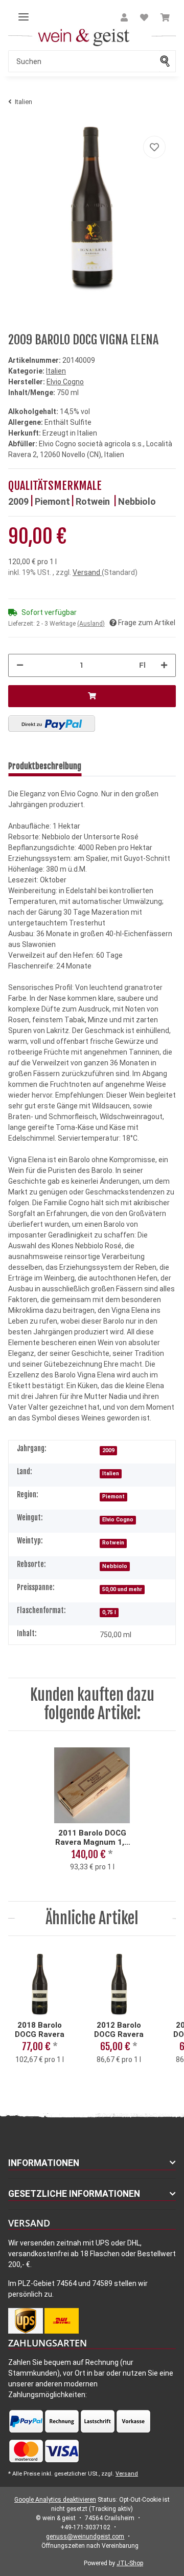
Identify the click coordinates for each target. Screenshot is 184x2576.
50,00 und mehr (122, 1589)
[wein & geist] (41, 36)
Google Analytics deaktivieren (55, 2500)
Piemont (52, 501)
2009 (18, 501)
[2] (52, 724)
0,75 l (109, 1612)
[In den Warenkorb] (92, 696)
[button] (124, 18)
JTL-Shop (130, 2563)
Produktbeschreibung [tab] (45, 766)
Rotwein (94, 501)
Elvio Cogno (118, 1520)
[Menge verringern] (20, 665)
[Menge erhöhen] (164, 665)
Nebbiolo (137, 501)
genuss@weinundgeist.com (85, 2537)
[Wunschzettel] (144, 18)
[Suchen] (168, 61)
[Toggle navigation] (24, 13)
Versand (87, 572)
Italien (56, 371)
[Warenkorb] (165, 18)
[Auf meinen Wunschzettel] (154, 147)
